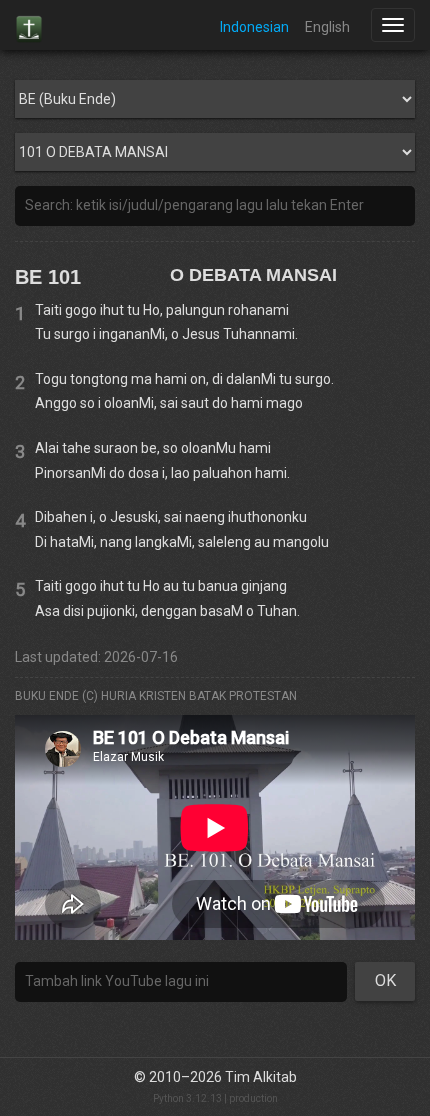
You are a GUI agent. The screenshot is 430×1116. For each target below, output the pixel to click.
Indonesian (254, 27)
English (327, 27)
